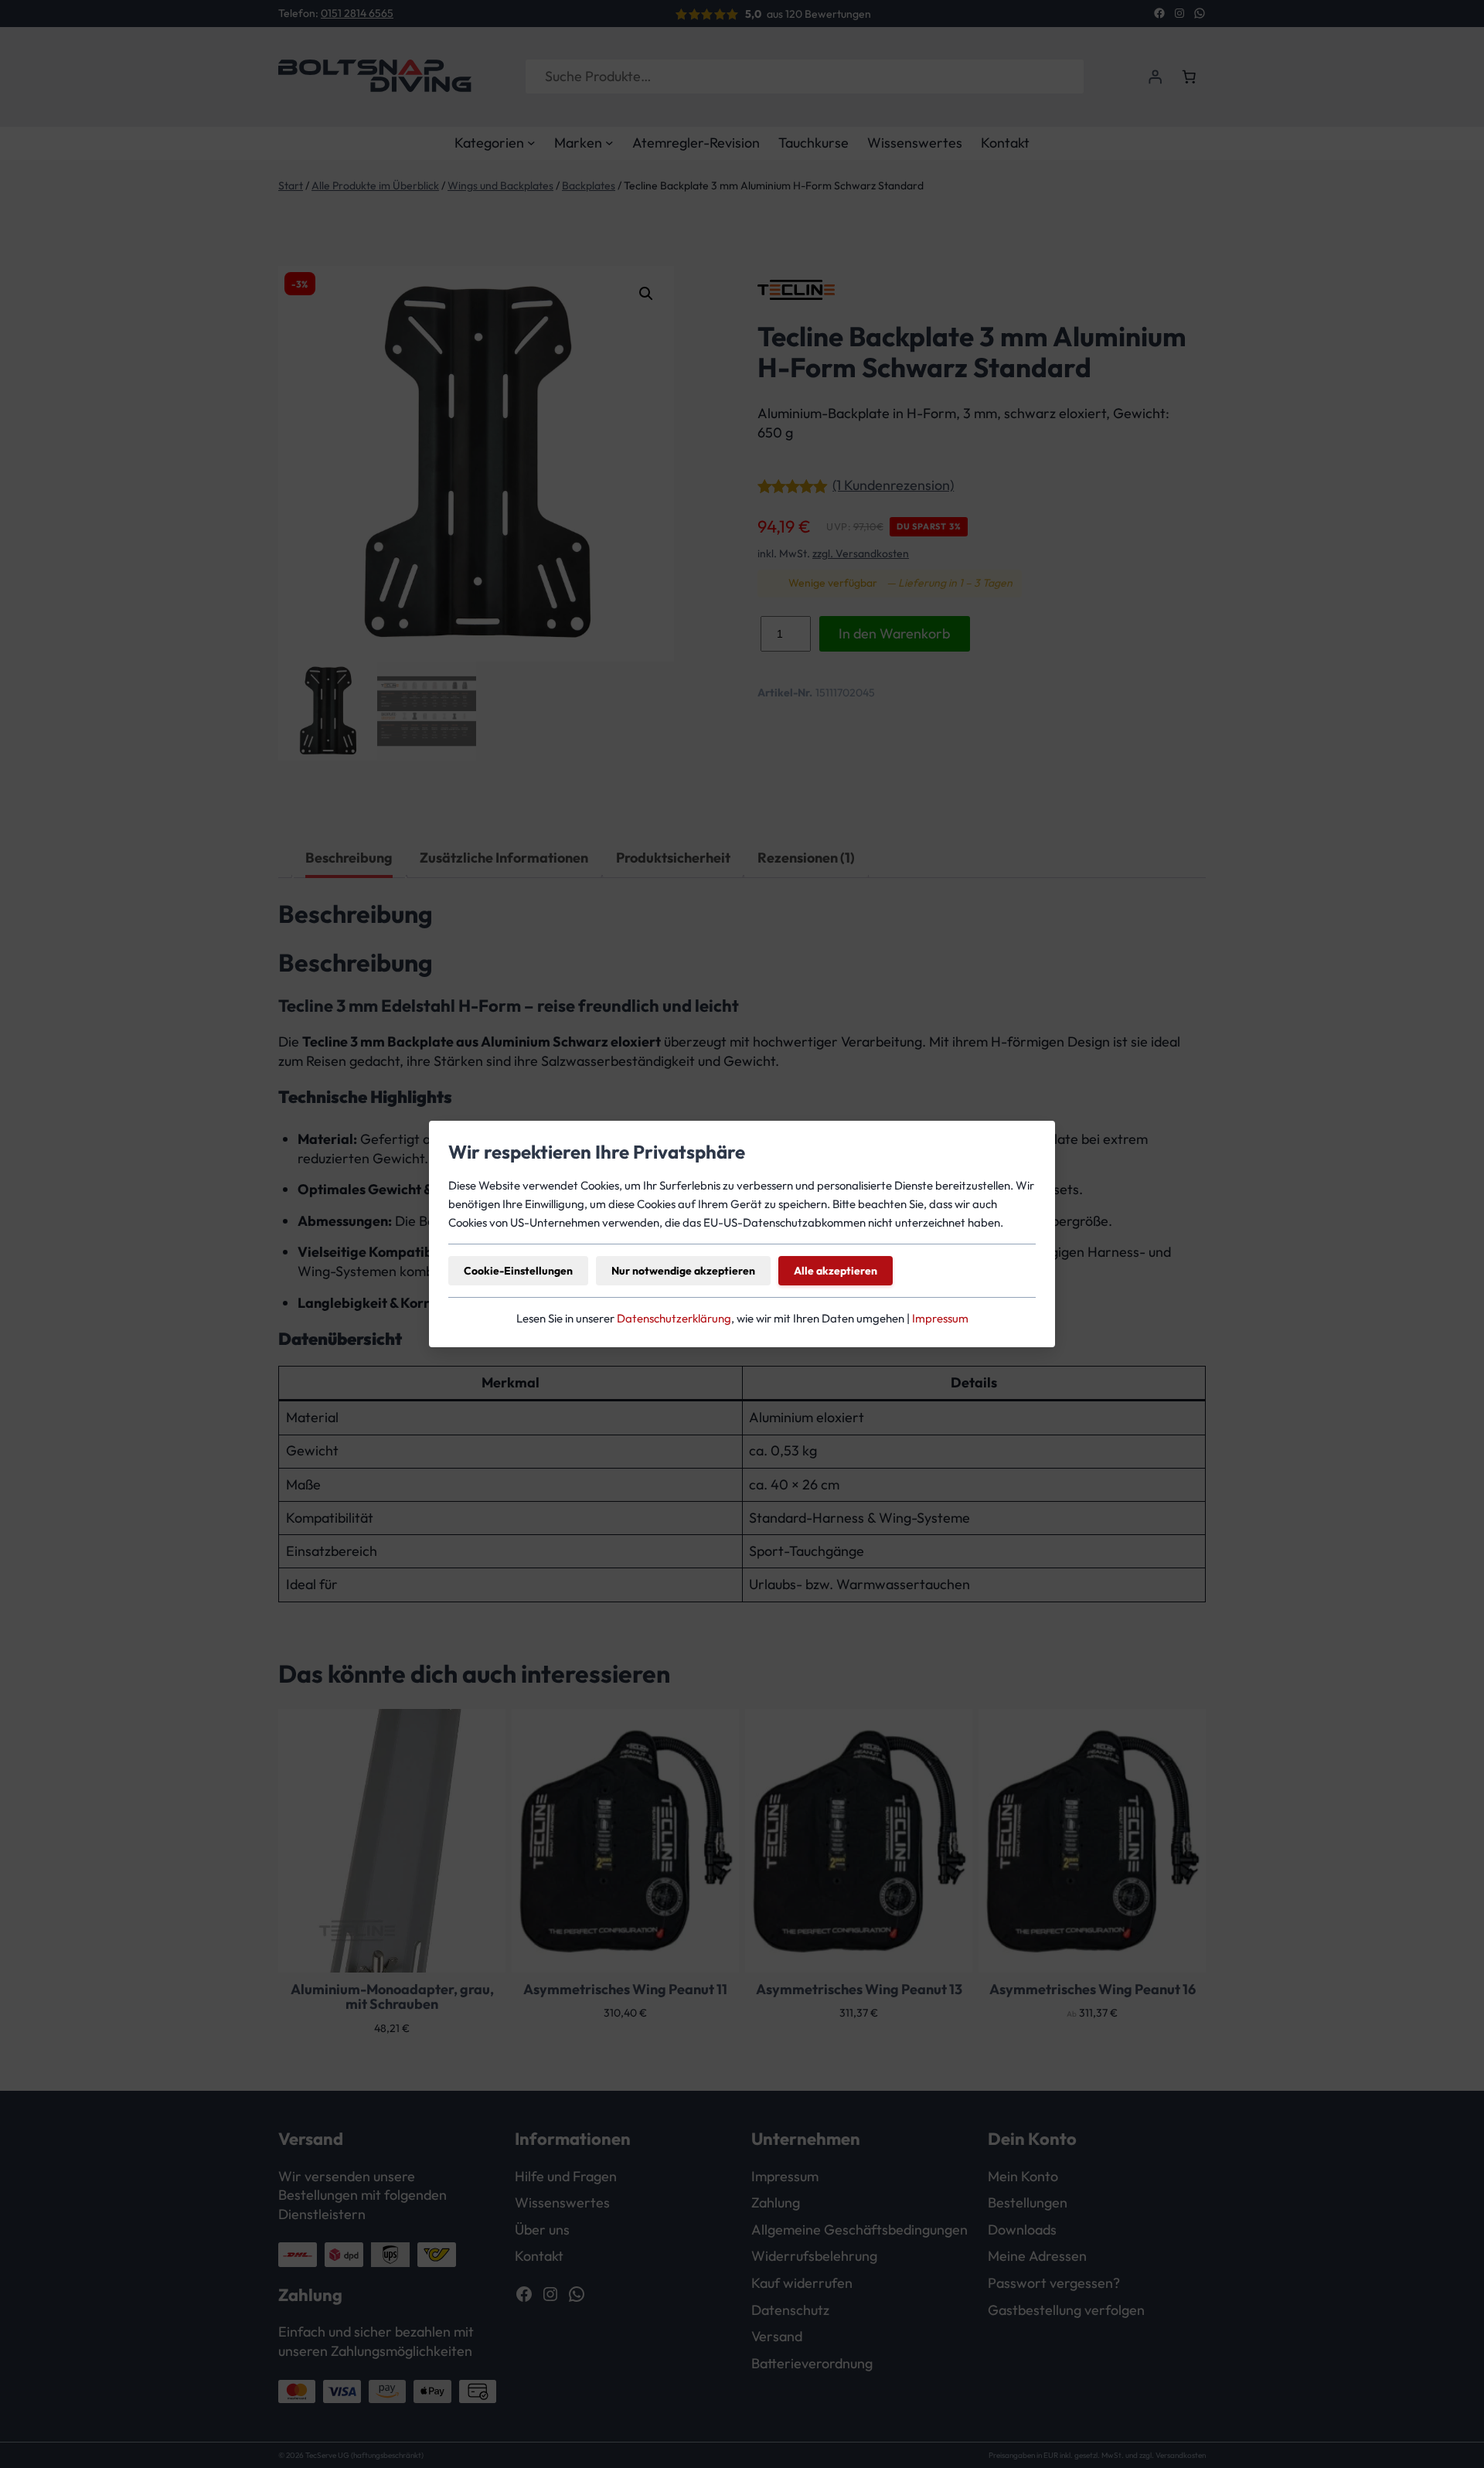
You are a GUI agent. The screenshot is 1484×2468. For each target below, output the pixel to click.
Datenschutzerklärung (674, 1318)
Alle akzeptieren (836, 1271)
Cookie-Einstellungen (518, 1271)
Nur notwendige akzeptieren (683, 1271)
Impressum (940, 1318)
